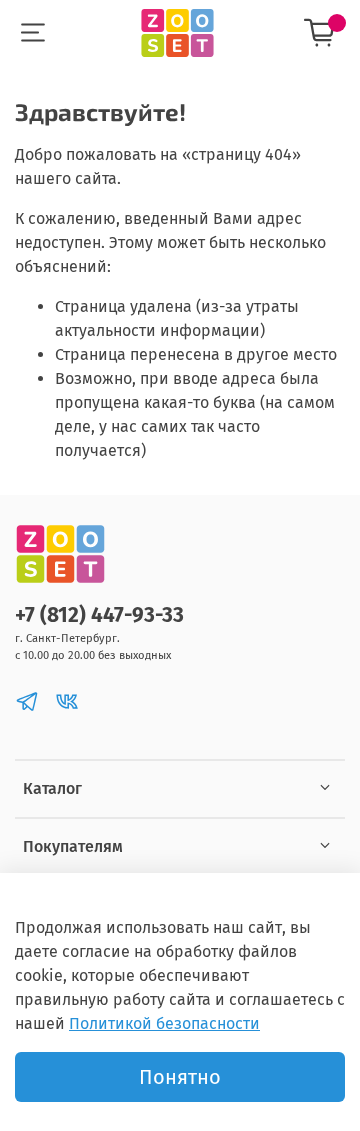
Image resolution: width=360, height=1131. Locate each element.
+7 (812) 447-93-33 (99, 615)
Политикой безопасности (164, 1023)
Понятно (180, 1077)
